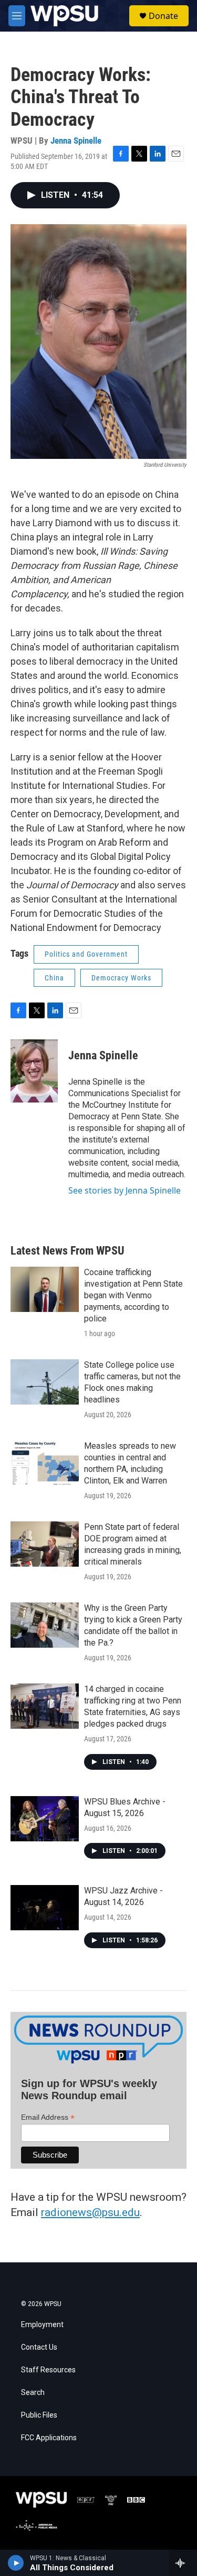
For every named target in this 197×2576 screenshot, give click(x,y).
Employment (42, 2325)
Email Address (48, 2117)
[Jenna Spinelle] (34, 1071)
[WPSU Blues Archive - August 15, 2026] (45, 1819)
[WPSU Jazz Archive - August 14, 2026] (45, 1908)
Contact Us (39, 2347)
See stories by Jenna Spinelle (125, 1190)
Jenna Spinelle (76, 141)
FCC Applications (49, 2438)
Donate (163, 16)
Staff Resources (48, 2370)
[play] (16, 2563)
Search (33, 2393)
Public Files (39, 2415)
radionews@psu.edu (90, 2212)
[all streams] (183, 2563)
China (54, 978)
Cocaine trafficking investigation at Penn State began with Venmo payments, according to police (133, 1295)
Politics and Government (86, 954)
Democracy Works (121, 978)
